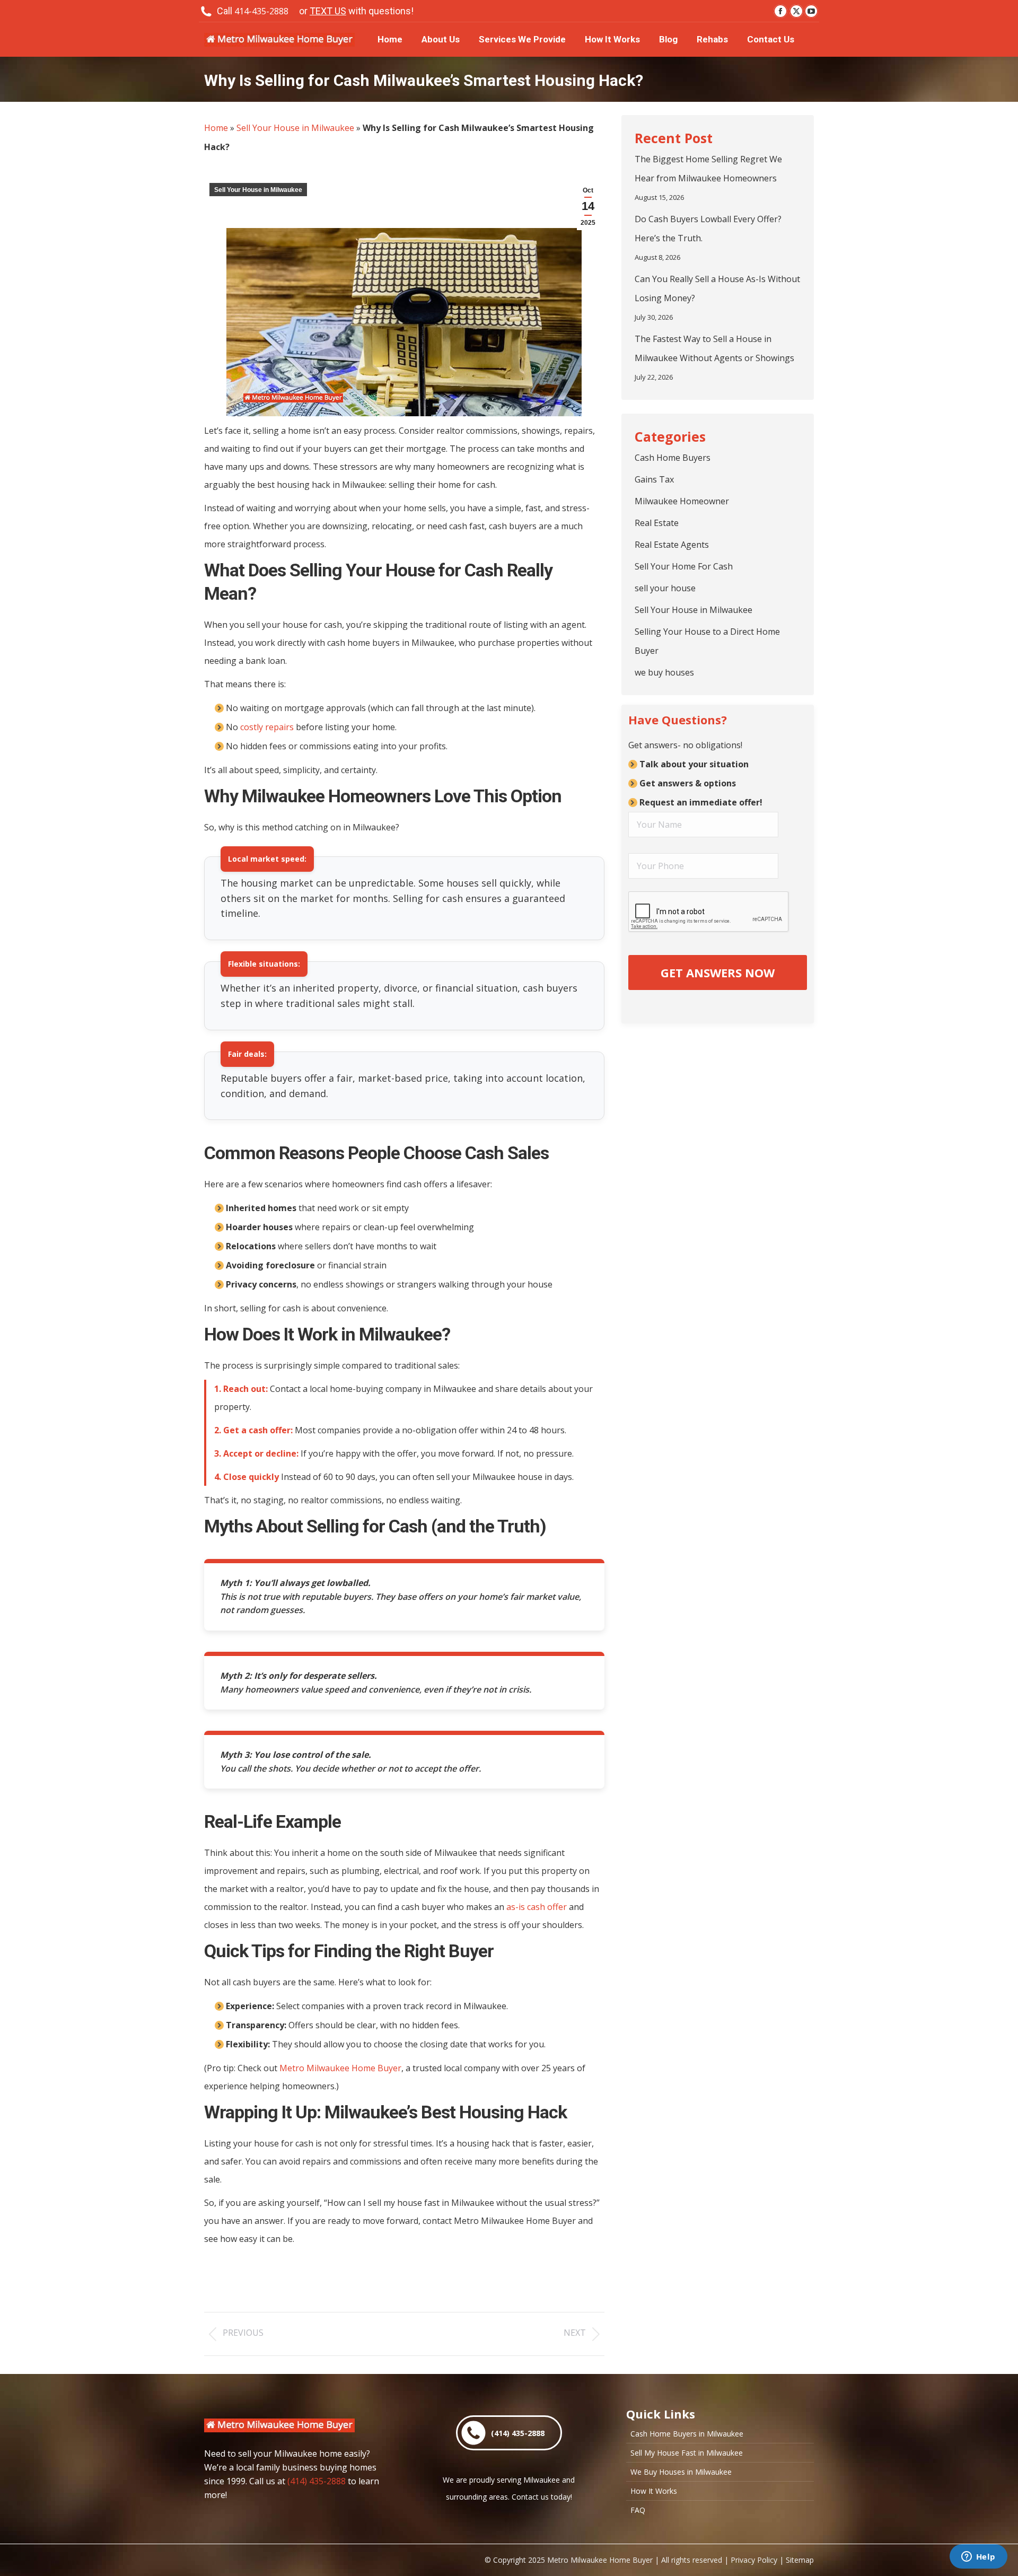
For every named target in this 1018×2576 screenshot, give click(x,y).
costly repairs (267, 727)
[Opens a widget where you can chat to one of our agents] (978, 2557)
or (356, 11)
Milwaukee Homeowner (682, 501)
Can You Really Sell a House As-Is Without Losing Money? (717, 288)
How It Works (654, 2491)
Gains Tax (654, 479)
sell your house (665, 588)
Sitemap (800, 2560)
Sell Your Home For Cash (684, 566)
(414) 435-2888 (317, 2481)
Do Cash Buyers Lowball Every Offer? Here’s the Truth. (708, 229)
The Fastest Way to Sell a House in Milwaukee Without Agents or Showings (714, 348)
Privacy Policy (754, 2560)
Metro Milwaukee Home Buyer (340, 2068)
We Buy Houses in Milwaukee (681, 2472)
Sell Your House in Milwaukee (295, 128)
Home (216, 128)
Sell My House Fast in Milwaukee (687, 2453)
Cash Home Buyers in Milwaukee (687, 2434)
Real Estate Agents (672, 545)
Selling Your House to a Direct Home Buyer (707, 641)
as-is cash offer (537, 1907)
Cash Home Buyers (673, 458)
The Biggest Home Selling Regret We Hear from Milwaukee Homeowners (708, 169)
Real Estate (657, 523)
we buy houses (664, 672)
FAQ (638, 2510)
